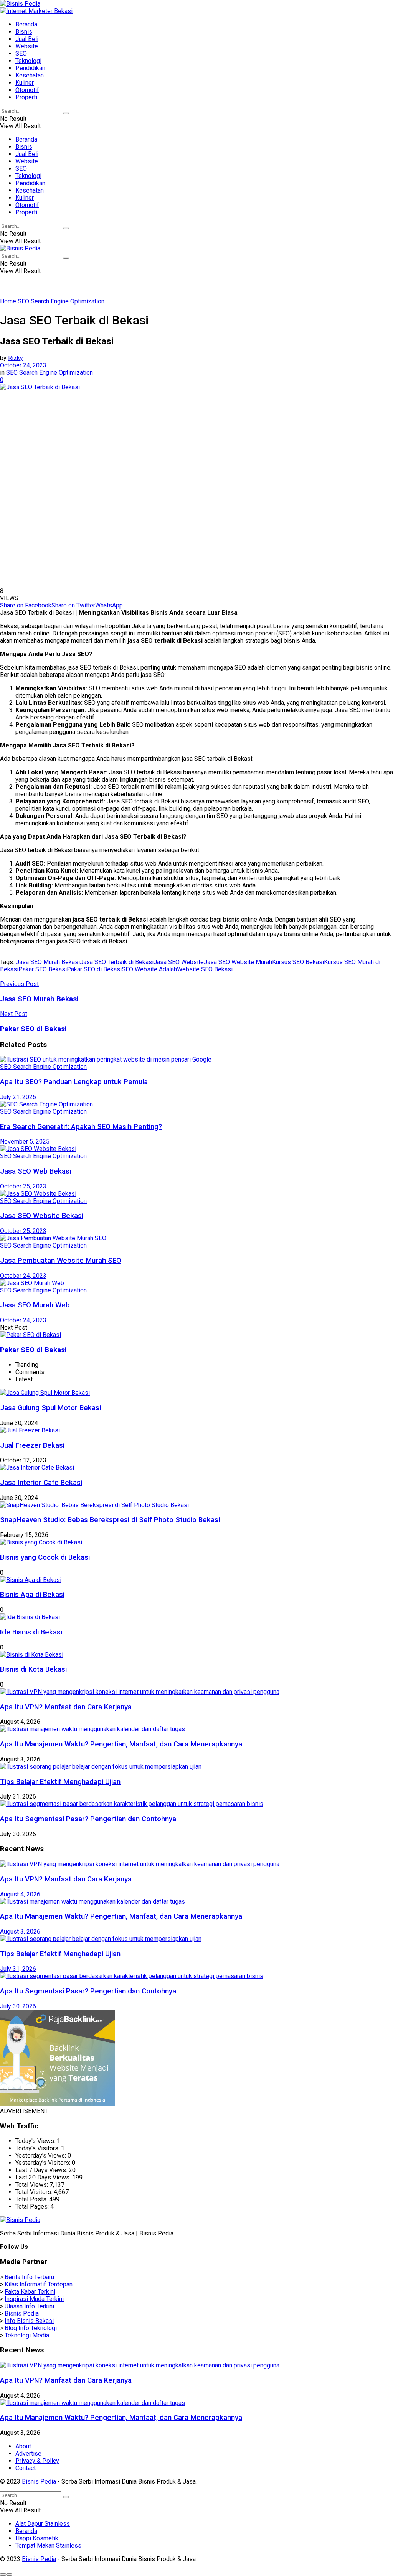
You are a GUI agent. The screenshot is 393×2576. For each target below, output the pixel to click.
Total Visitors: (35, 2192)
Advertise (28, 2453)
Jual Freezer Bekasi (32, 1445)
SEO (21, 53)
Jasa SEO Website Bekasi (42, 1216)
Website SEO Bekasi (205, 969)
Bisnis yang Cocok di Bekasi (45, 1557)
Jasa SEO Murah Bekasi (48, 962)
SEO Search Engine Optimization (61, 301)
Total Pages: (33, 2206)
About (23, 2446)
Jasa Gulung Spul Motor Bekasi (50, 1408)
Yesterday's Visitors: (44, 2163)
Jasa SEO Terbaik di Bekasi (117, 962)
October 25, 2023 (23, 1186)
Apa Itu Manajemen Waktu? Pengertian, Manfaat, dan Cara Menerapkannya (121, 1744)
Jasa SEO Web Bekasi (36, 1171)
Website (27, 46)
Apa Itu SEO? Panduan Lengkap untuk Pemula (74, 1082)
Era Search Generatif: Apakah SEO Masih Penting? (81, 1127)
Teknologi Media (27, 2335)
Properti (26, 97)
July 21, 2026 (18, 1097)
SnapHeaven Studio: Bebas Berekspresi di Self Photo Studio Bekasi (110, 1520)
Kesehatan (30, 75)
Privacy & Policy (37, 2461)
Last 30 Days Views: (44, 2177)
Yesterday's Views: (41, 2155)
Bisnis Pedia (22, 2313)
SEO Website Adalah (149, 969)
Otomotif (27, 90)
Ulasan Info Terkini (29, 2306)
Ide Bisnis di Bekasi (31, 1632)
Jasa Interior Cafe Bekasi (41, 1483)
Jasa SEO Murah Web (35, 1305)
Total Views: (32, 2185)
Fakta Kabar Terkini (30, 2292)
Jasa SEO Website (179, 962)
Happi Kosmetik (37, 2538)
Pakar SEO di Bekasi (94, 969)
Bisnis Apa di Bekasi (32, 1595)
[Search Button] (66, 113)
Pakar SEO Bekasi (43, 969)
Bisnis (24, 32)
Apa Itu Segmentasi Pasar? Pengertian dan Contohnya (88, 1819)
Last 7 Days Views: (42, 2170)
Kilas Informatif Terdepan (39, 2284)
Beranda (26, 24)
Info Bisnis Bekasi (29, 2321)
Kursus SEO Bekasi (298, 962)
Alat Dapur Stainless (43, 2524)
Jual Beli (27, 39)
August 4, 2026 (20, 1894)
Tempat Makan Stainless (48, 2546)
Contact (26, 2468)
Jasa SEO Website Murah (238, 962)
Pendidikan (30, 68)
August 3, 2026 (20, 1932)
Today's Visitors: (38, 2148)
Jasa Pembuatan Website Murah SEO (61, 1261)
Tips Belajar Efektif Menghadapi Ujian (60, 1782)
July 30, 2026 (18, 2006)
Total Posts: (32, 2199)
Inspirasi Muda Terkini (34, 2299)
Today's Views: (36, 2141)
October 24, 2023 (23, 365)
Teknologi (28, 61)
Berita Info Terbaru (29, 2277)
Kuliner (25, 83)
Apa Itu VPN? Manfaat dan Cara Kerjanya (66, 1707)
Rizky (16, 358)
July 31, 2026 (18, 1969)
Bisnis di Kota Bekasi (33, 1669)
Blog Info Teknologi (31, 2328)
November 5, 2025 (25, 1142)
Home (8, 301)
